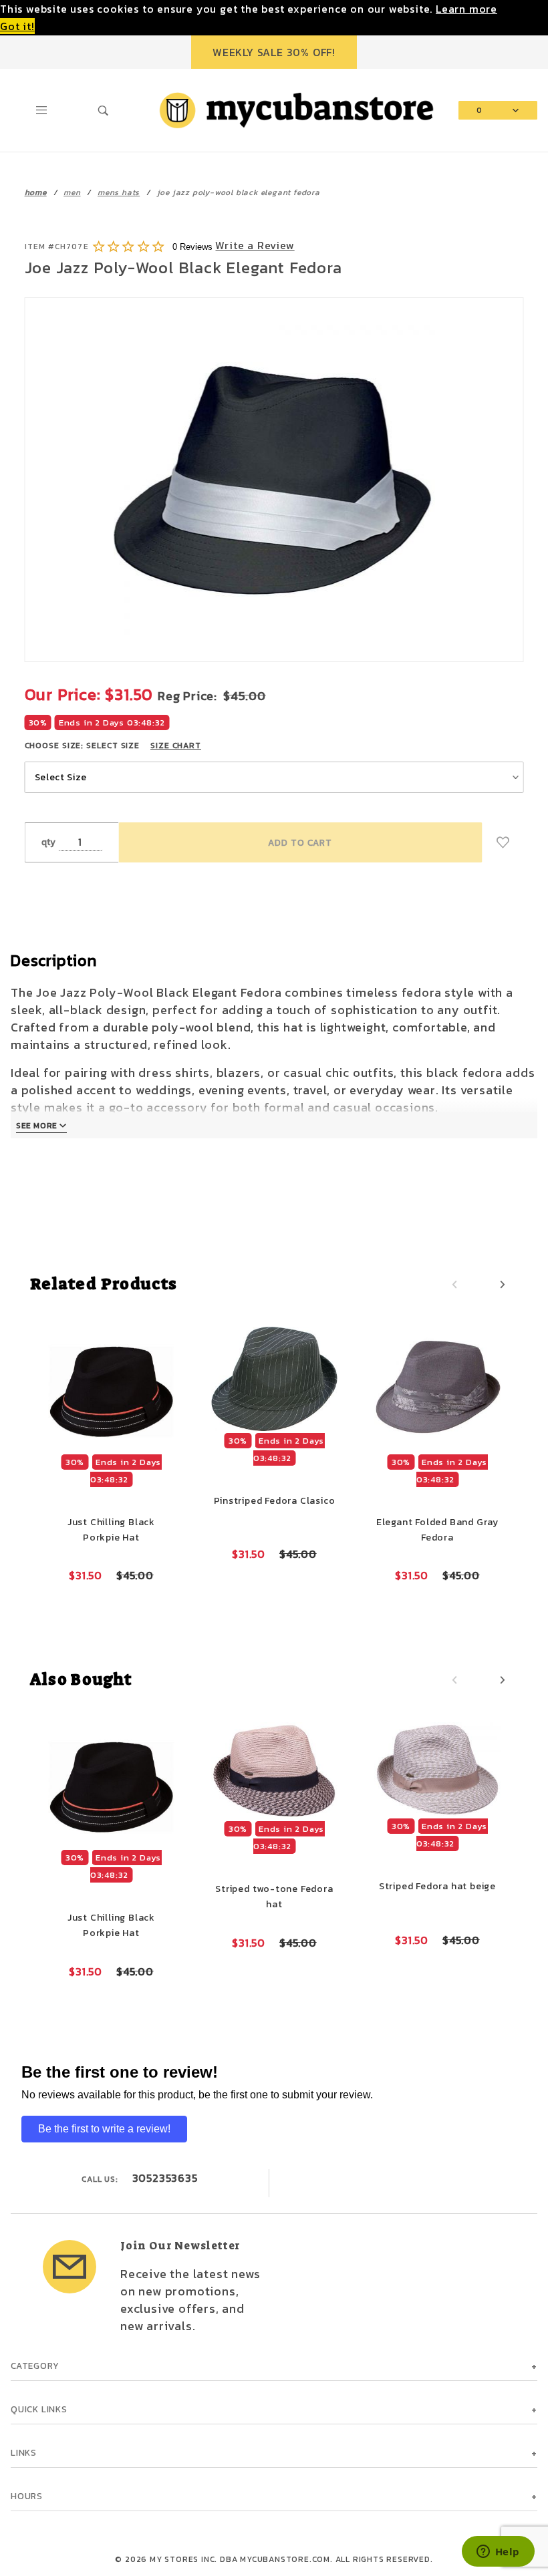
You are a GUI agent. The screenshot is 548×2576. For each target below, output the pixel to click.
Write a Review (255, 245)
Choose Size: (113, 746)
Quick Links (39, 2409)
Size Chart (176, 746)
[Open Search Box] (104, 110)
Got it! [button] (17, 26)
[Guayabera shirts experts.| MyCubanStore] (296, 109)
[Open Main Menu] (42, 110)
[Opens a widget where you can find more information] (498, 2553)
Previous (454, 1285)
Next (503, 1285)
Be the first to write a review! (104, 2129)
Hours (27, 2496)
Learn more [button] (466, 9)
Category (35, 2366)
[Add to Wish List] (503, 842)
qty (49, 842)
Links (24, 2452)
